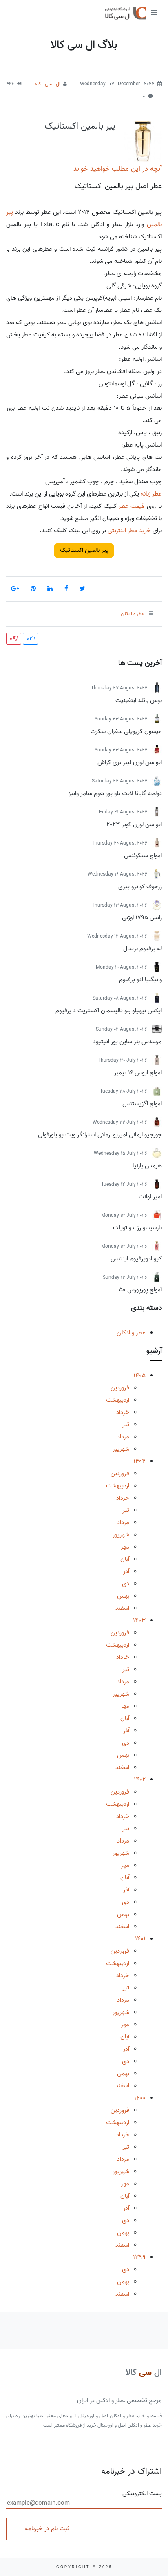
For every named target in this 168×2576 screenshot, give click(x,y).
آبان (125, 1559)
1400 (140, 2098)
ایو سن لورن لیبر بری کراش (130, 762)
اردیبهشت (118, 1400)
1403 (139, 1620)
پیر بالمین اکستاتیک (80, 126)
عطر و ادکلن (131, 1333)
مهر (125, 1547)
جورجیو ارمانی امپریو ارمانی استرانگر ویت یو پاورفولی (100, 1135)
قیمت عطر (132, 506)
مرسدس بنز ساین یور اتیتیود (127, 1042)
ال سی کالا (47, 84)
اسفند (122, 1608)
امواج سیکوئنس (143, 856)
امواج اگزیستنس (142, 1104)
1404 (139, 1461)
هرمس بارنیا (147, 1166)
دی (126, 1584)
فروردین (120, 1388)
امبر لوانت (150, 1197)
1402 (140, 1780)
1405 (139, 1376)
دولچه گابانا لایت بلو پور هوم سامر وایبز (115, 793)
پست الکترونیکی (142, 2494)
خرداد (123, 1412)
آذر (126, 1571)
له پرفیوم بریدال (143, 949)
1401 (140, 1939)
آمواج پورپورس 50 (140, 1290)
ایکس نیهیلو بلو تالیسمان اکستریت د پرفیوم (109, 1011)
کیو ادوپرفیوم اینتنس (136, 1259)
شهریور (121, 1449)
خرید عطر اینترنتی (129, 531)
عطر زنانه (151, 494)
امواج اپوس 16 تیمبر (138, 1073)
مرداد (123, 1437)
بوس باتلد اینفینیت (139, 700)
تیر (126, 1425)
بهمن (123, 1596)
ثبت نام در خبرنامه (47, 2529)
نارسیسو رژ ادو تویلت (137, 1228)
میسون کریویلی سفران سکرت (126, 731)
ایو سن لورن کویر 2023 (134, 825)
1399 (139, 2257)
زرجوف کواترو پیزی (140, 887)
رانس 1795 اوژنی (142, 918)
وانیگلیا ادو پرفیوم (140, 980)
